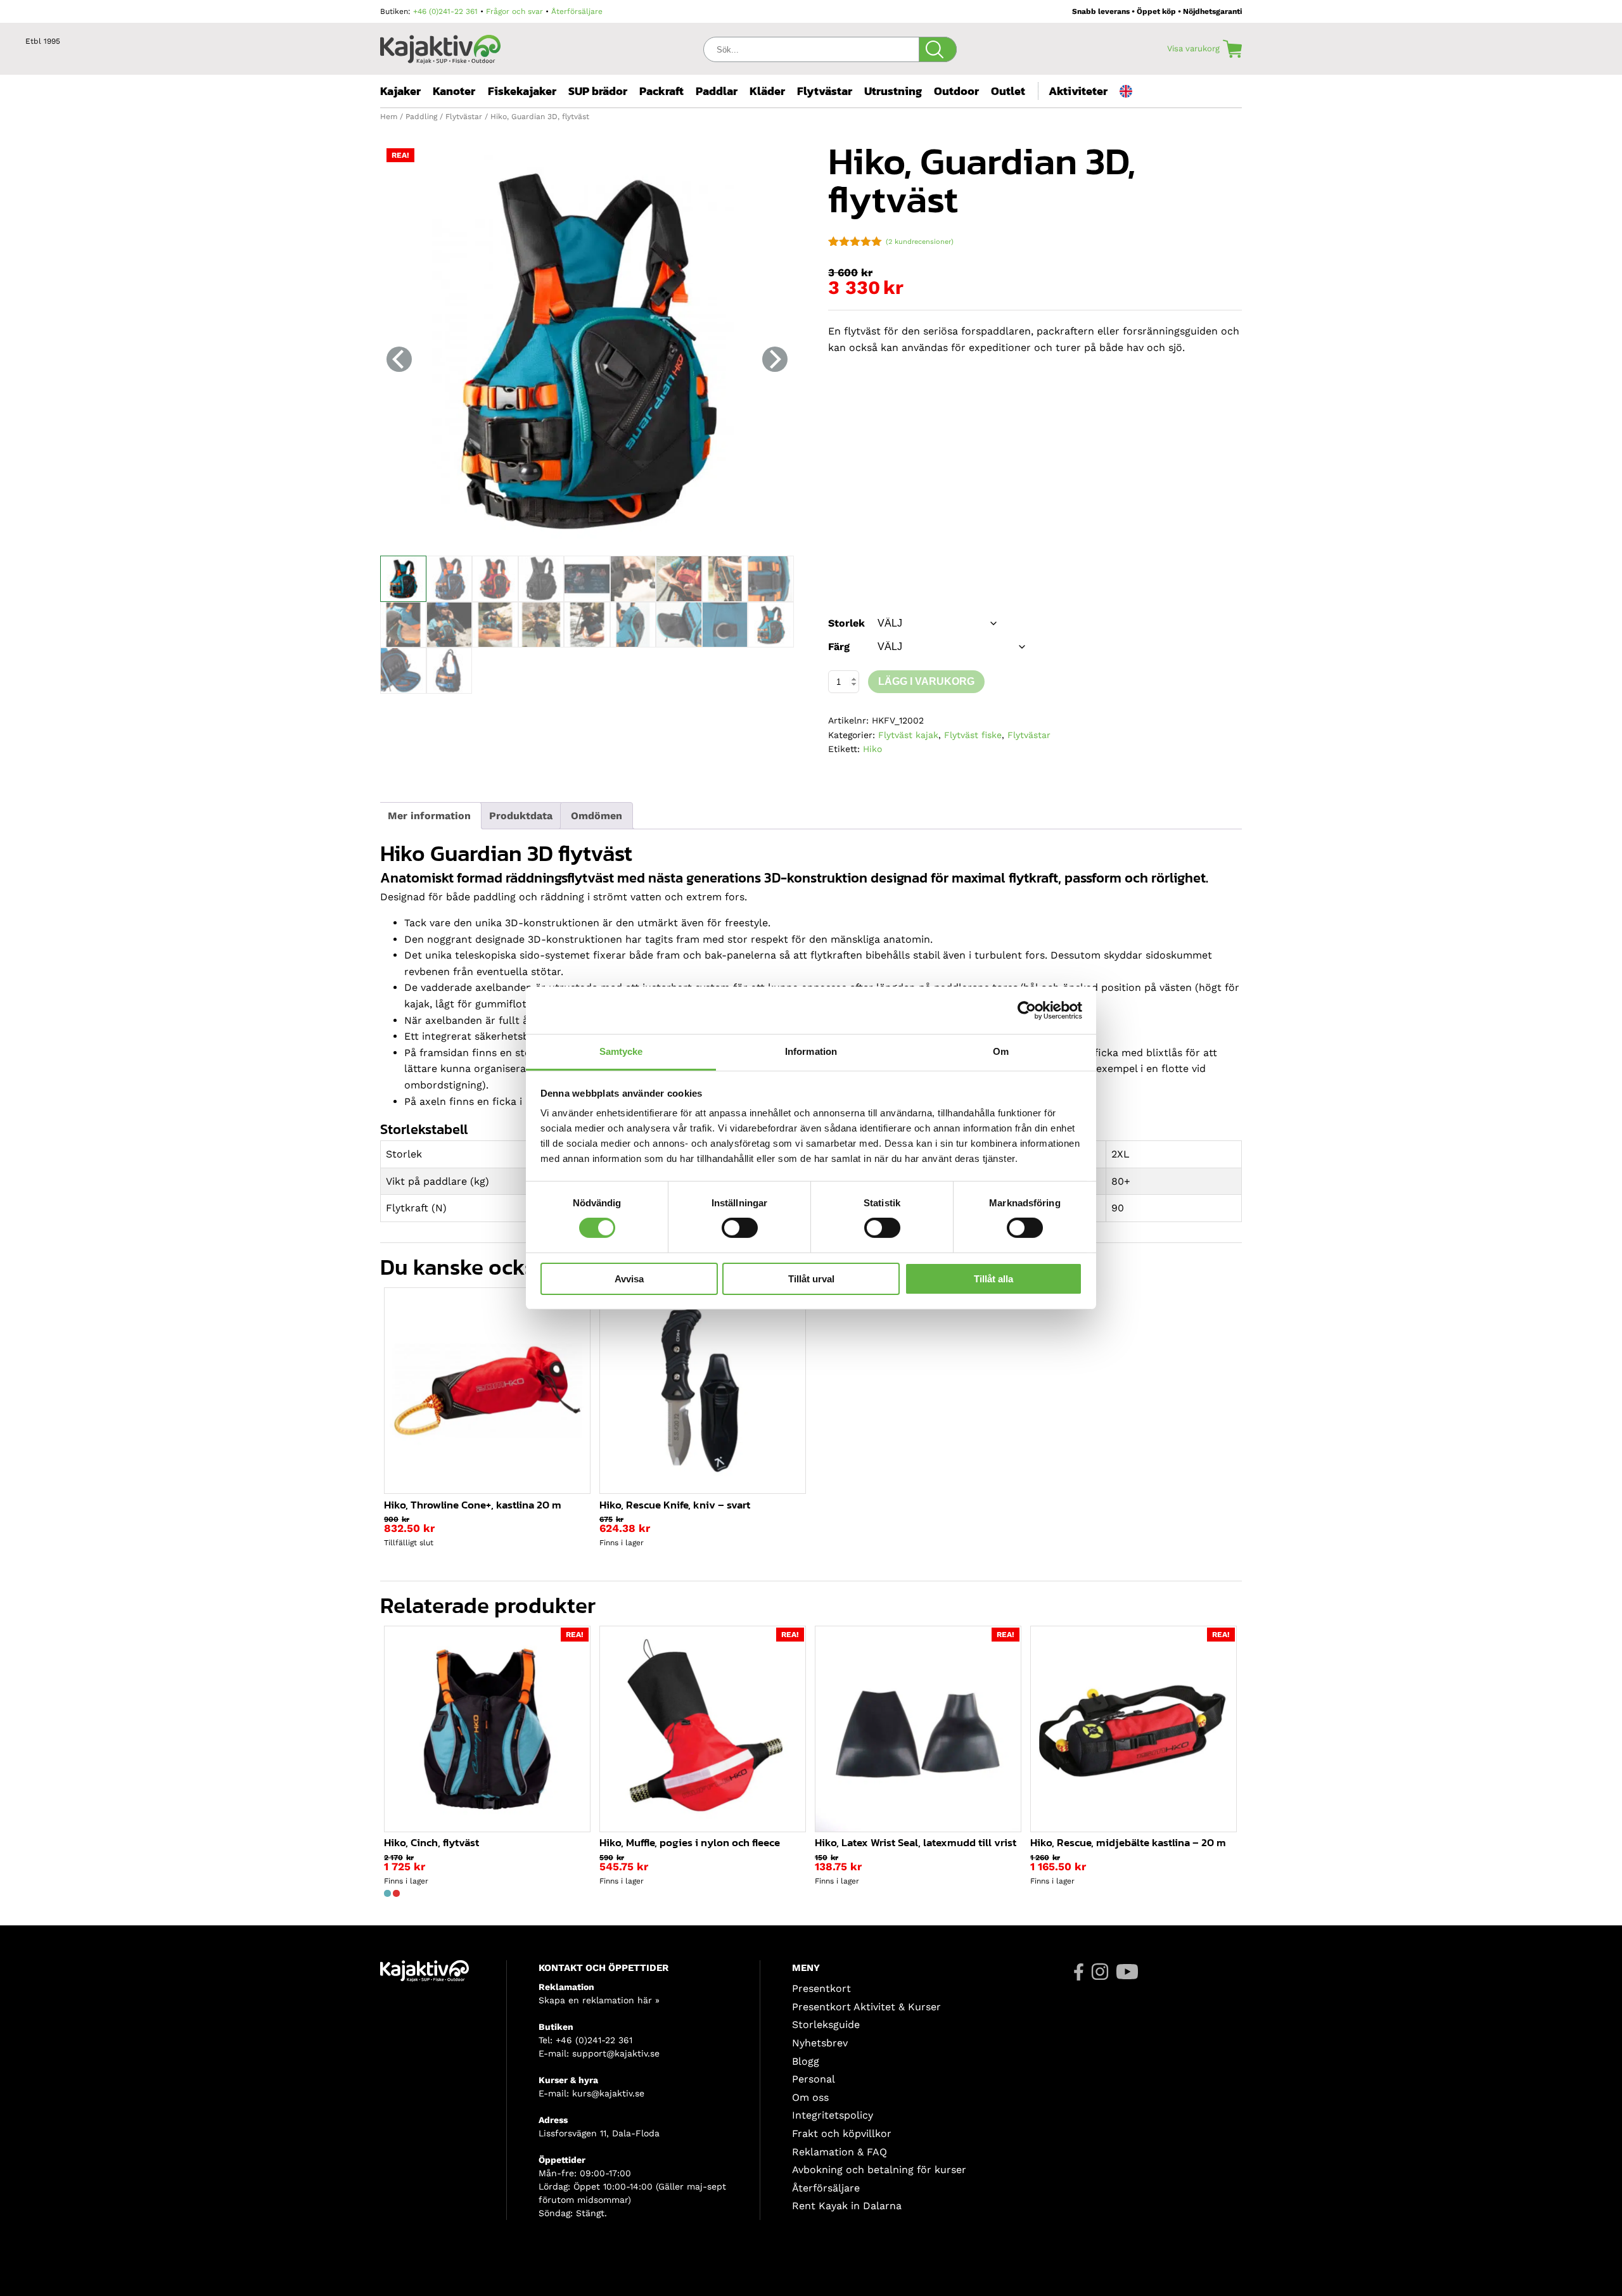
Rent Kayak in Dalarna (847, 2206)
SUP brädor (598, 91)
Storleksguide (826, 2025)
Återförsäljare (577, 11)
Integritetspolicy (833, 2115)
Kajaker (400, 91)
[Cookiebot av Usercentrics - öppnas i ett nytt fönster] (1027, 1010)
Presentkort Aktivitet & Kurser (866, 2007)
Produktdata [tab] (521, 816)
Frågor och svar (514, 11)
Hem (389, 117)
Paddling (421, 117)
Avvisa (629, 1279)
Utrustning (893, 91)
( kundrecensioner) (920, 242)
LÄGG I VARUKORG (926, 681)
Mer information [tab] (429, 816)
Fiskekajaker (522, 91)
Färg (839, 647)
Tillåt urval (811, 1279)
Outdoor (956, 91)
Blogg (806, 2061)
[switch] (740, 1228)
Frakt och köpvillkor (842, 2133)
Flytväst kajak (908, 735)
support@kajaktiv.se (616, 2053)
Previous (399, 359)
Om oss (810, 2097)
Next (775, 359)
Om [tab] (1001, 1051)
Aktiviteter (1078, 91)
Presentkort (821, 1988)
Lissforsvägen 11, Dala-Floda (599, 2133)
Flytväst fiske (973, 735)
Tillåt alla (993, 1279)
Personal (814, 2079)
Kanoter (454, 91)
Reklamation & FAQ (840, 2152)
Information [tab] (811, 1051)
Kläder (767, 91)
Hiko (872, 749)
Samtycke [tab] (621, 1051)
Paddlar (717, 91)
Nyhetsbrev (820, 2043)
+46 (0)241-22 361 (445, 11)
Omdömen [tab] (597, 816)
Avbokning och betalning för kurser (879, 2170)
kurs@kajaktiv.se (608, 2093)
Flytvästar (825, 91)
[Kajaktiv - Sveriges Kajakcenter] (440, 46)
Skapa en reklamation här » (599, 2000)
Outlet (1008, 91)
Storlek (846, 623)
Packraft (661, 91)
